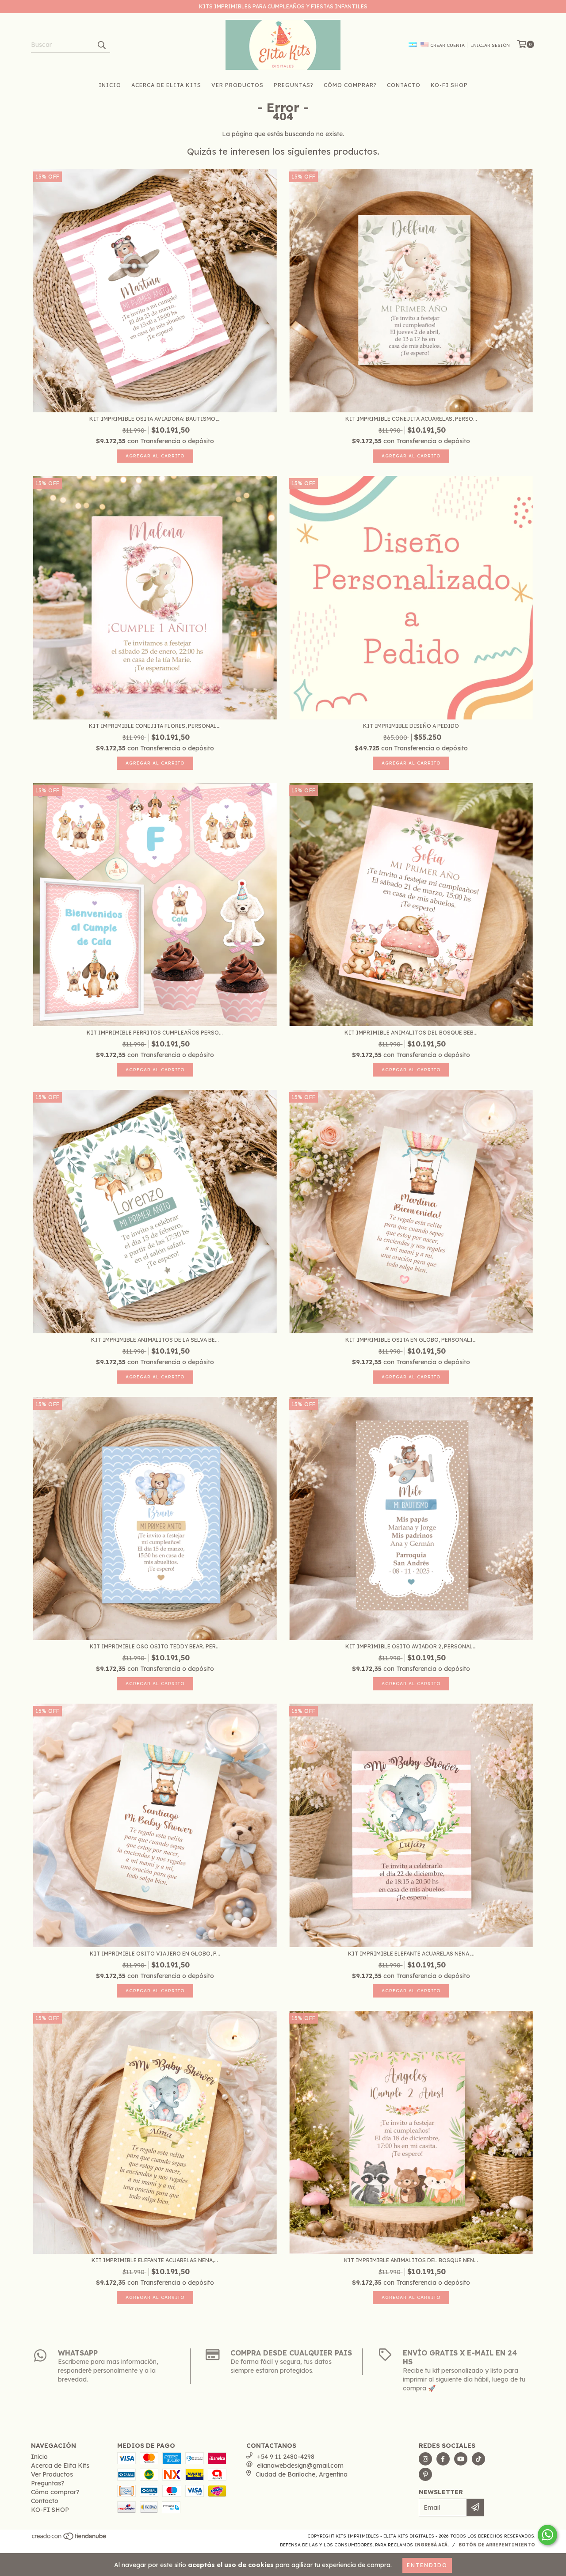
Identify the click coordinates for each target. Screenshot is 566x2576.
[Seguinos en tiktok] (478, 2459)
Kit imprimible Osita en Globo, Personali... (411, 1340)
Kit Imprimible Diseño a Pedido (411, 726)
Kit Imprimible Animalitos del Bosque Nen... (411, 2260)
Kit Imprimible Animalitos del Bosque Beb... (411, 1033)
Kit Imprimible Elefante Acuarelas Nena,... (411, 1954)
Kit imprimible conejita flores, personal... (155, 726)
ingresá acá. (432, 2545)
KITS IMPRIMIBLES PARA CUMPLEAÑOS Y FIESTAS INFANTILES (283, 6)
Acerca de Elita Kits (166, 85)
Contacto (404, 85)
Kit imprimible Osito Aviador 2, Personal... (411, 1646)
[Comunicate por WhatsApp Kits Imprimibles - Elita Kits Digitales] (547, 2535)
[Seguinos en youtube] (461, 2459)
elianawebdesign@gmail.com (300, 2466)
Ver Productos (237, 85)
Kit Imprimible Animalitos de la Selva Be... (155, 1340)
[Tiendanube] (70, 2539)
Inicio (110, 85)
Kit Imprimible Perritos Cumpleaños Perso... (155, 1033)
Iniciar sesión (490, 45)
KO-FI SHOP (449, 85)
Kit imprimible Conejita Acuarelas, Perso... (411, 419)
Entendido (427, 2565)
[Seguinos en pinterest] (425, 2474)
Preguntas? (294, 85)
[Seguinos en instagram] (425, 2459)
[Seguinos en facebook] (443, 2459)
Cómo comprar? (350, 85)
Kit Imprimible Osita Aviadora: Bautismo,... (155, 419)
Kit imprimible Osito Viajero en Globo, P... (155, 1954)
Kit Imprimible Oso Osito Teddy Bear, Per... (155, 1646)
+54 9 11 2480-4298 (286, 2457)
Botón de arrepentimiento (497, 2545)
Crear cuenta (447, 45)
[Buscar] (101, 45)
